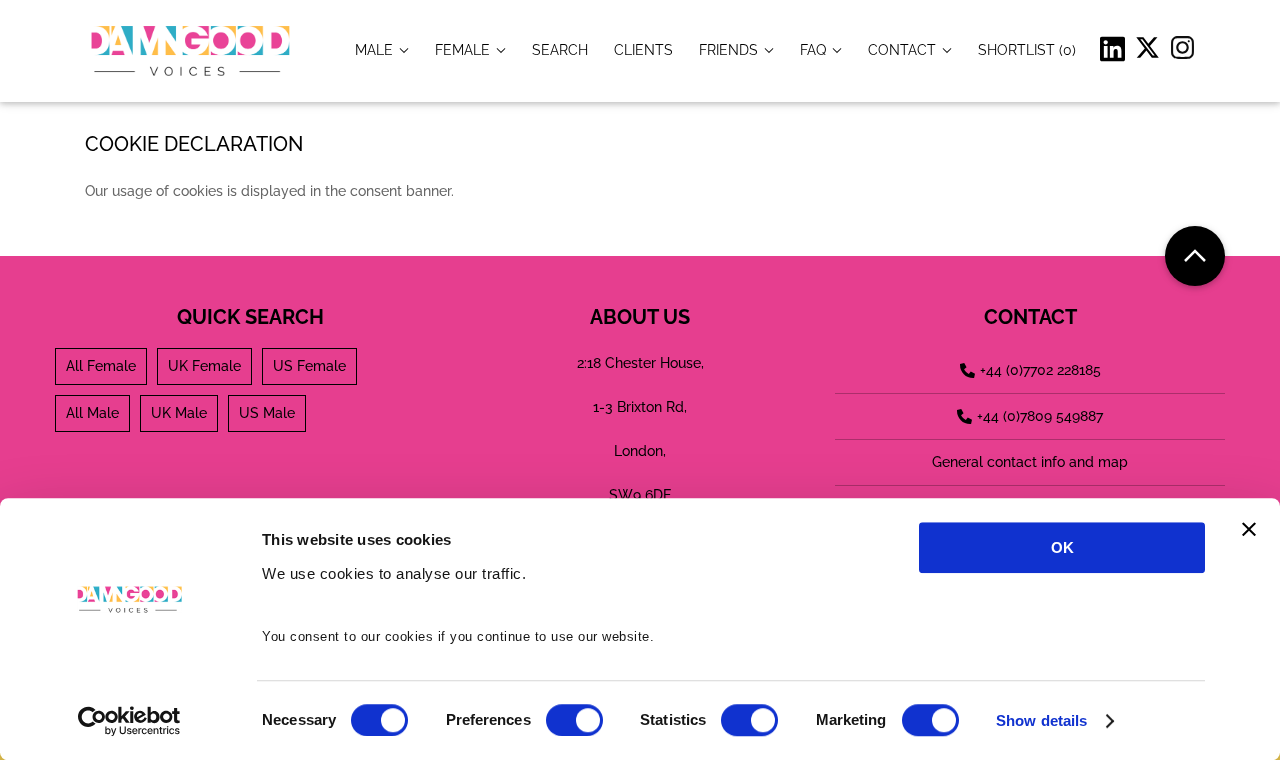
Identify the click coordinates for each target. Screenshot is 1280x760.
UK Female (204, 366)
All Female (101, 366)
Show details (1041, 720)
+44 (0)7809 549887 (1040, 416)
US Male (267, 413)
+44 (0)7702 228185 (1040, 370)
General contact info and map (1030, 462)
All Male (92, 413)
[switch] (574, 720)
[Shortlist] (1027, 49)
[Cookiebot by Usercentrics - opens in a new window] (129, 721)
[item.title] (560, 49)
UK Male (179, 413)
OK (1062, 547)
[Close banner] (1249, 529)
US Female (309, 366)
